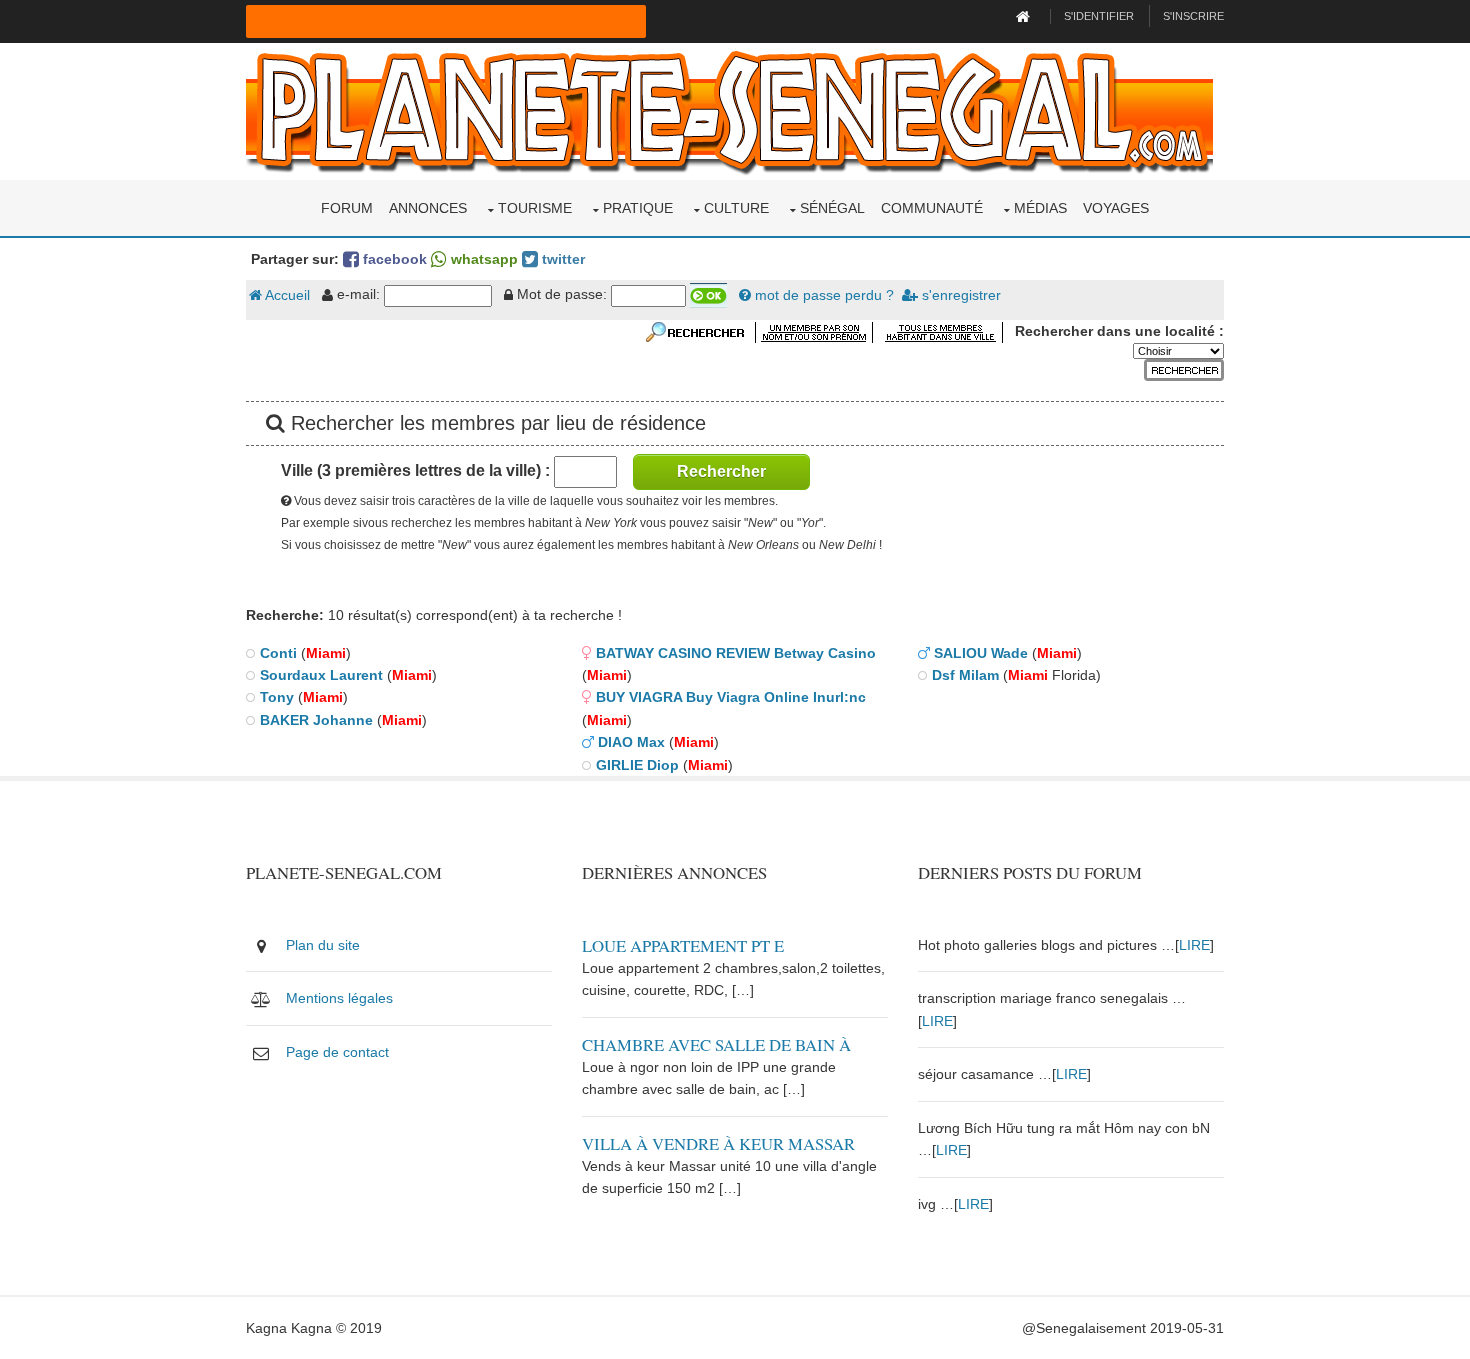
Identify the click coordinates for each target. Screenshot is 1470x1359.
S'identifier (1099, 16)
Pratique (638, 208)
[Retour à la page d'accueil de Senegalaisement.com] (1025, 16)
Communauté (932, 208)
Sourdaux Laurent (321, 675)
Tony (277, 697)
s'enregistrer (959, 295)
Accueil (286, 295)
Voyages (1116, 208)
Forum (347, 208)
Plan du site (323, 945)
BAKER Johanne (316, 720)
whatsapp (482, 259)
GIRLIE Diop (637, 765)
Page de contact (337, 1052)
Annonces (428, 208)
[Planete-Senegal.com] (729, 110)
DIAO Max (631, 742)
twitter (561, 259)
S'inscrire (1193, 16)
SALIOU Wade (981, 653)
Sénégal (832, 208)
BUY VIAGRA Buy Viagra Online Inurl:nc (731, 697)
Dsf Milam (965, 675)
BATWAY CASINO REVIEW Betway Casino (736, 653)
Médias (1040, 208)
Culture (736, 208)
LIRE (1194, 945)
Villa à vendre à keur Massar (718, 1143)
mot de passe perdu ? (822, 295)
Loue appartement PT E (683, 945)
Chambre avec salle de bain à (716, 1044)
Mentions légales (339, 998)
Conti (278, 653)
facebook (393, 259)
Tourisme (535, 208)
